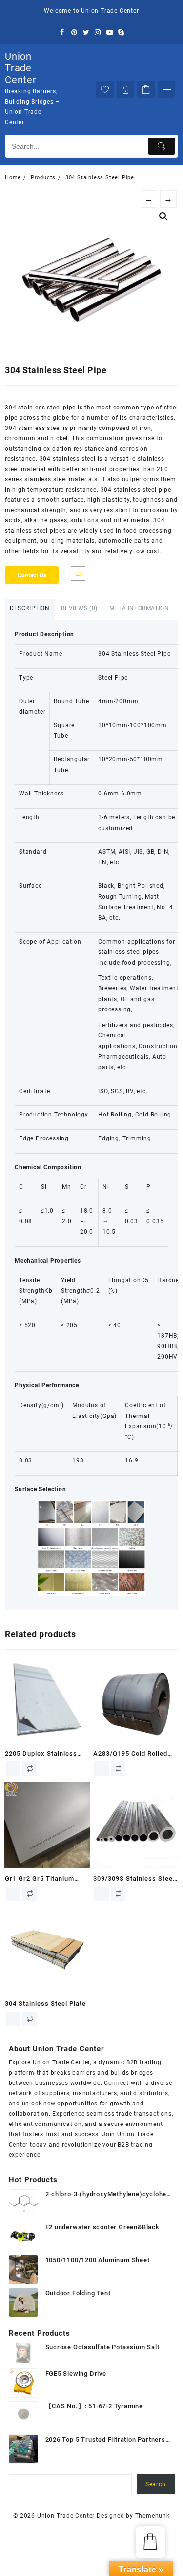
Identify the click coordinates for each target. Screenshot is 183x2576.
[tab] (30, 609)
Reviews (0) (79, 608)
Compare (78, 574)
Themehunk (152, 2516)
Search (156, 2484)
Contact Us (32, 575)
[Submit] (162, 146)
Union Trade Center (21, 68)
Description (30, 608)
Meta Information (139, 608)
